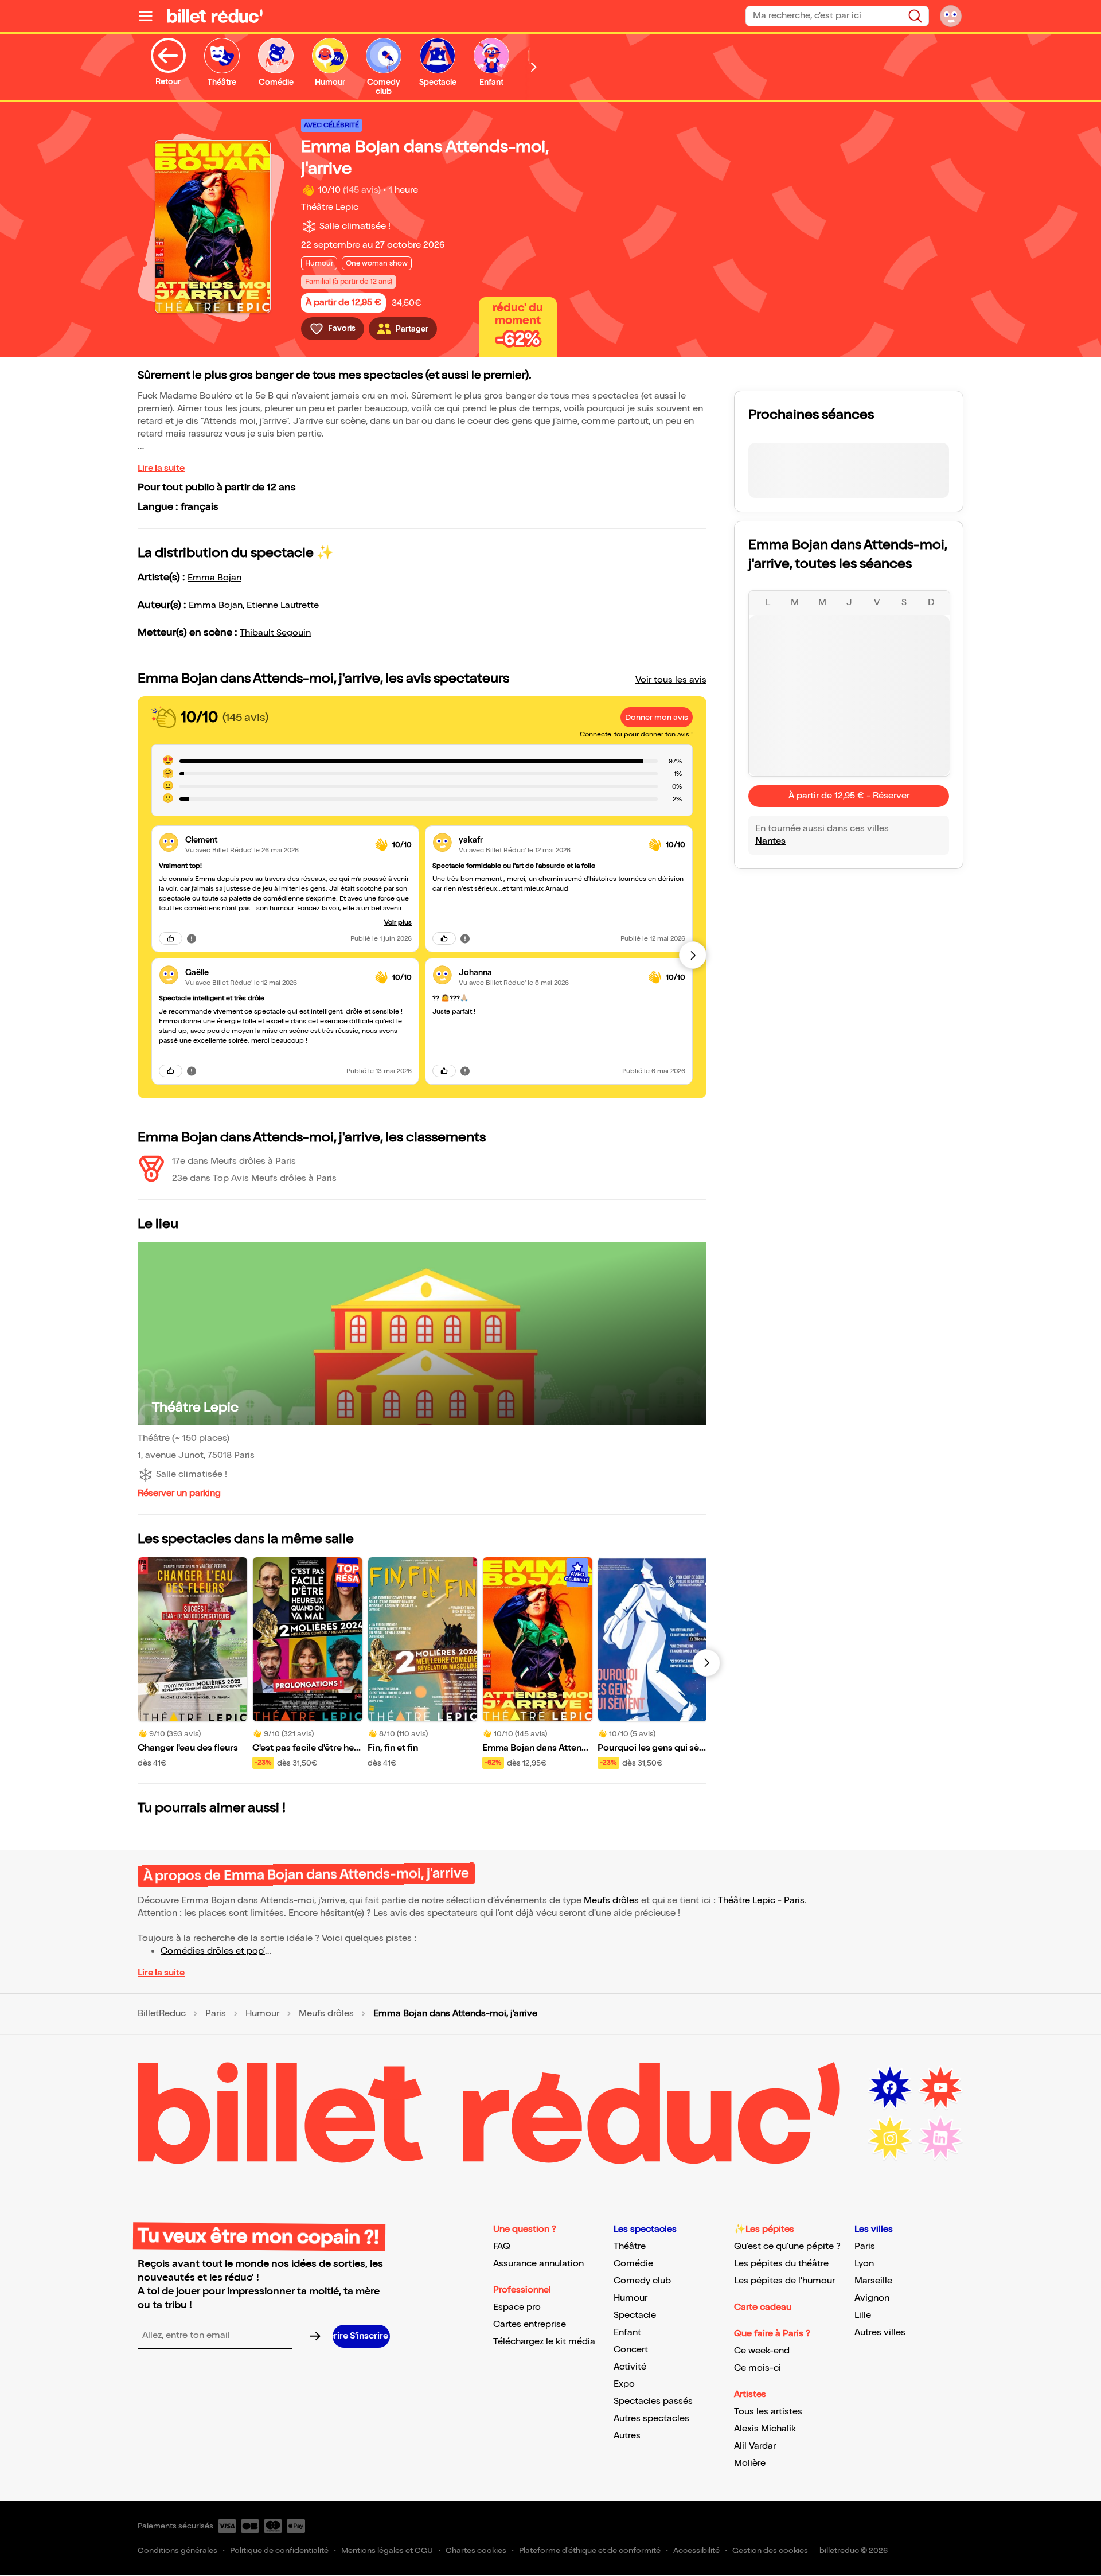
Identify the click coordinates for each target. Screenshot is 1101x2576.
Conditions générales (177, 2550)
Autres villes (880, 2333)
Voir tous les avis (671, 680)
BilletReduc (162, 2014)
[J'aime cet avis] (171, 938)
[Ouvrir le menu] (150, 16)
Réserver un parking (179, 1493)
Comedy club (642, 2281)
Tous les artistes (768, 2412)
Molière (750, 2463)
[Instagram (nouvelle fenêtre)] (890, 2138)
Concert (631, 2350)
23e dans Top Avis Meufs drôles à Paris (254, 1178)
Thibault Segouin (275, 633)
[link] (276, 840)
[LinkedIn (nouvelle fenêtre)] (940, 2138)
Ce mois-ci (758, 2368)
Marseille (873, 2281)
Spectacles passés (653, 2401)
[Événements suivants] (706, 1663)
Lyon (864, 2264)
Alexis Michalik (765, 2429)
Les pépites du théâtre (781, 2264)
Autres (627, 2436)
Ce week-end (762, 2351)
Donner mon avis (657, 717)
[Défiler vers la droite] (534, 67)
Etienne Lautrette (283, 605)
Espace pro (517, 2307)
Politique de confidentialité (279, 2550)
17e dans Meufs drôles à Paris (234, 1161)
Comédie (633, 2264)
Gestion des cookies (770, 2550)
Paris (794, 1901)
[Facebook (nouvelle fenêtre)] (890, 2088)
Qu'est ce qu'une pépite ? (787, 2246)
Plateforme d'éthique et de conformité (590, 2550)
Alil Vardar (755, 2446)
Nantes (770, 841)
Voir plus (398, 923)
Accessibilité (696, 2550)
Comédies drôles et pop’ (213, 1951)
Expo (624, 2384)
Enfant (627, 2333)
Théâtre (630, 2246)
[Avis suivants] (693, 955)
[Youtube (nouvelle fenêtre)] (940, 2088)
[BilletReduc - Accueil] (215, 16)
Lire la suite (161, 468)
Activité (630, 2367)
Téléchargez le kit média (544, 2342)
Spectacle (635, 2315)
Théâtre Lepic (330, 207)
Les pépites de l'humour (784, 2281)
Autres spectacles (651, 2419)
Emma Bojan (214, 578)
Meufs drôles (611, 1901)
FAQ (502, 2246)
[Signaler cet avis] (192, 938)
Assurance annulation (538, 2264)
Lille (863, 2315)
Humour (262, 2014)
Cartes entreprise (530, 2324)
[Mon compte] (951, 16)
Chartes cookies (476, 2550)
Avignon (872, 2298)
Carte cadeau (763, 2307)
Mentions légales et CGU (387, 2550)
